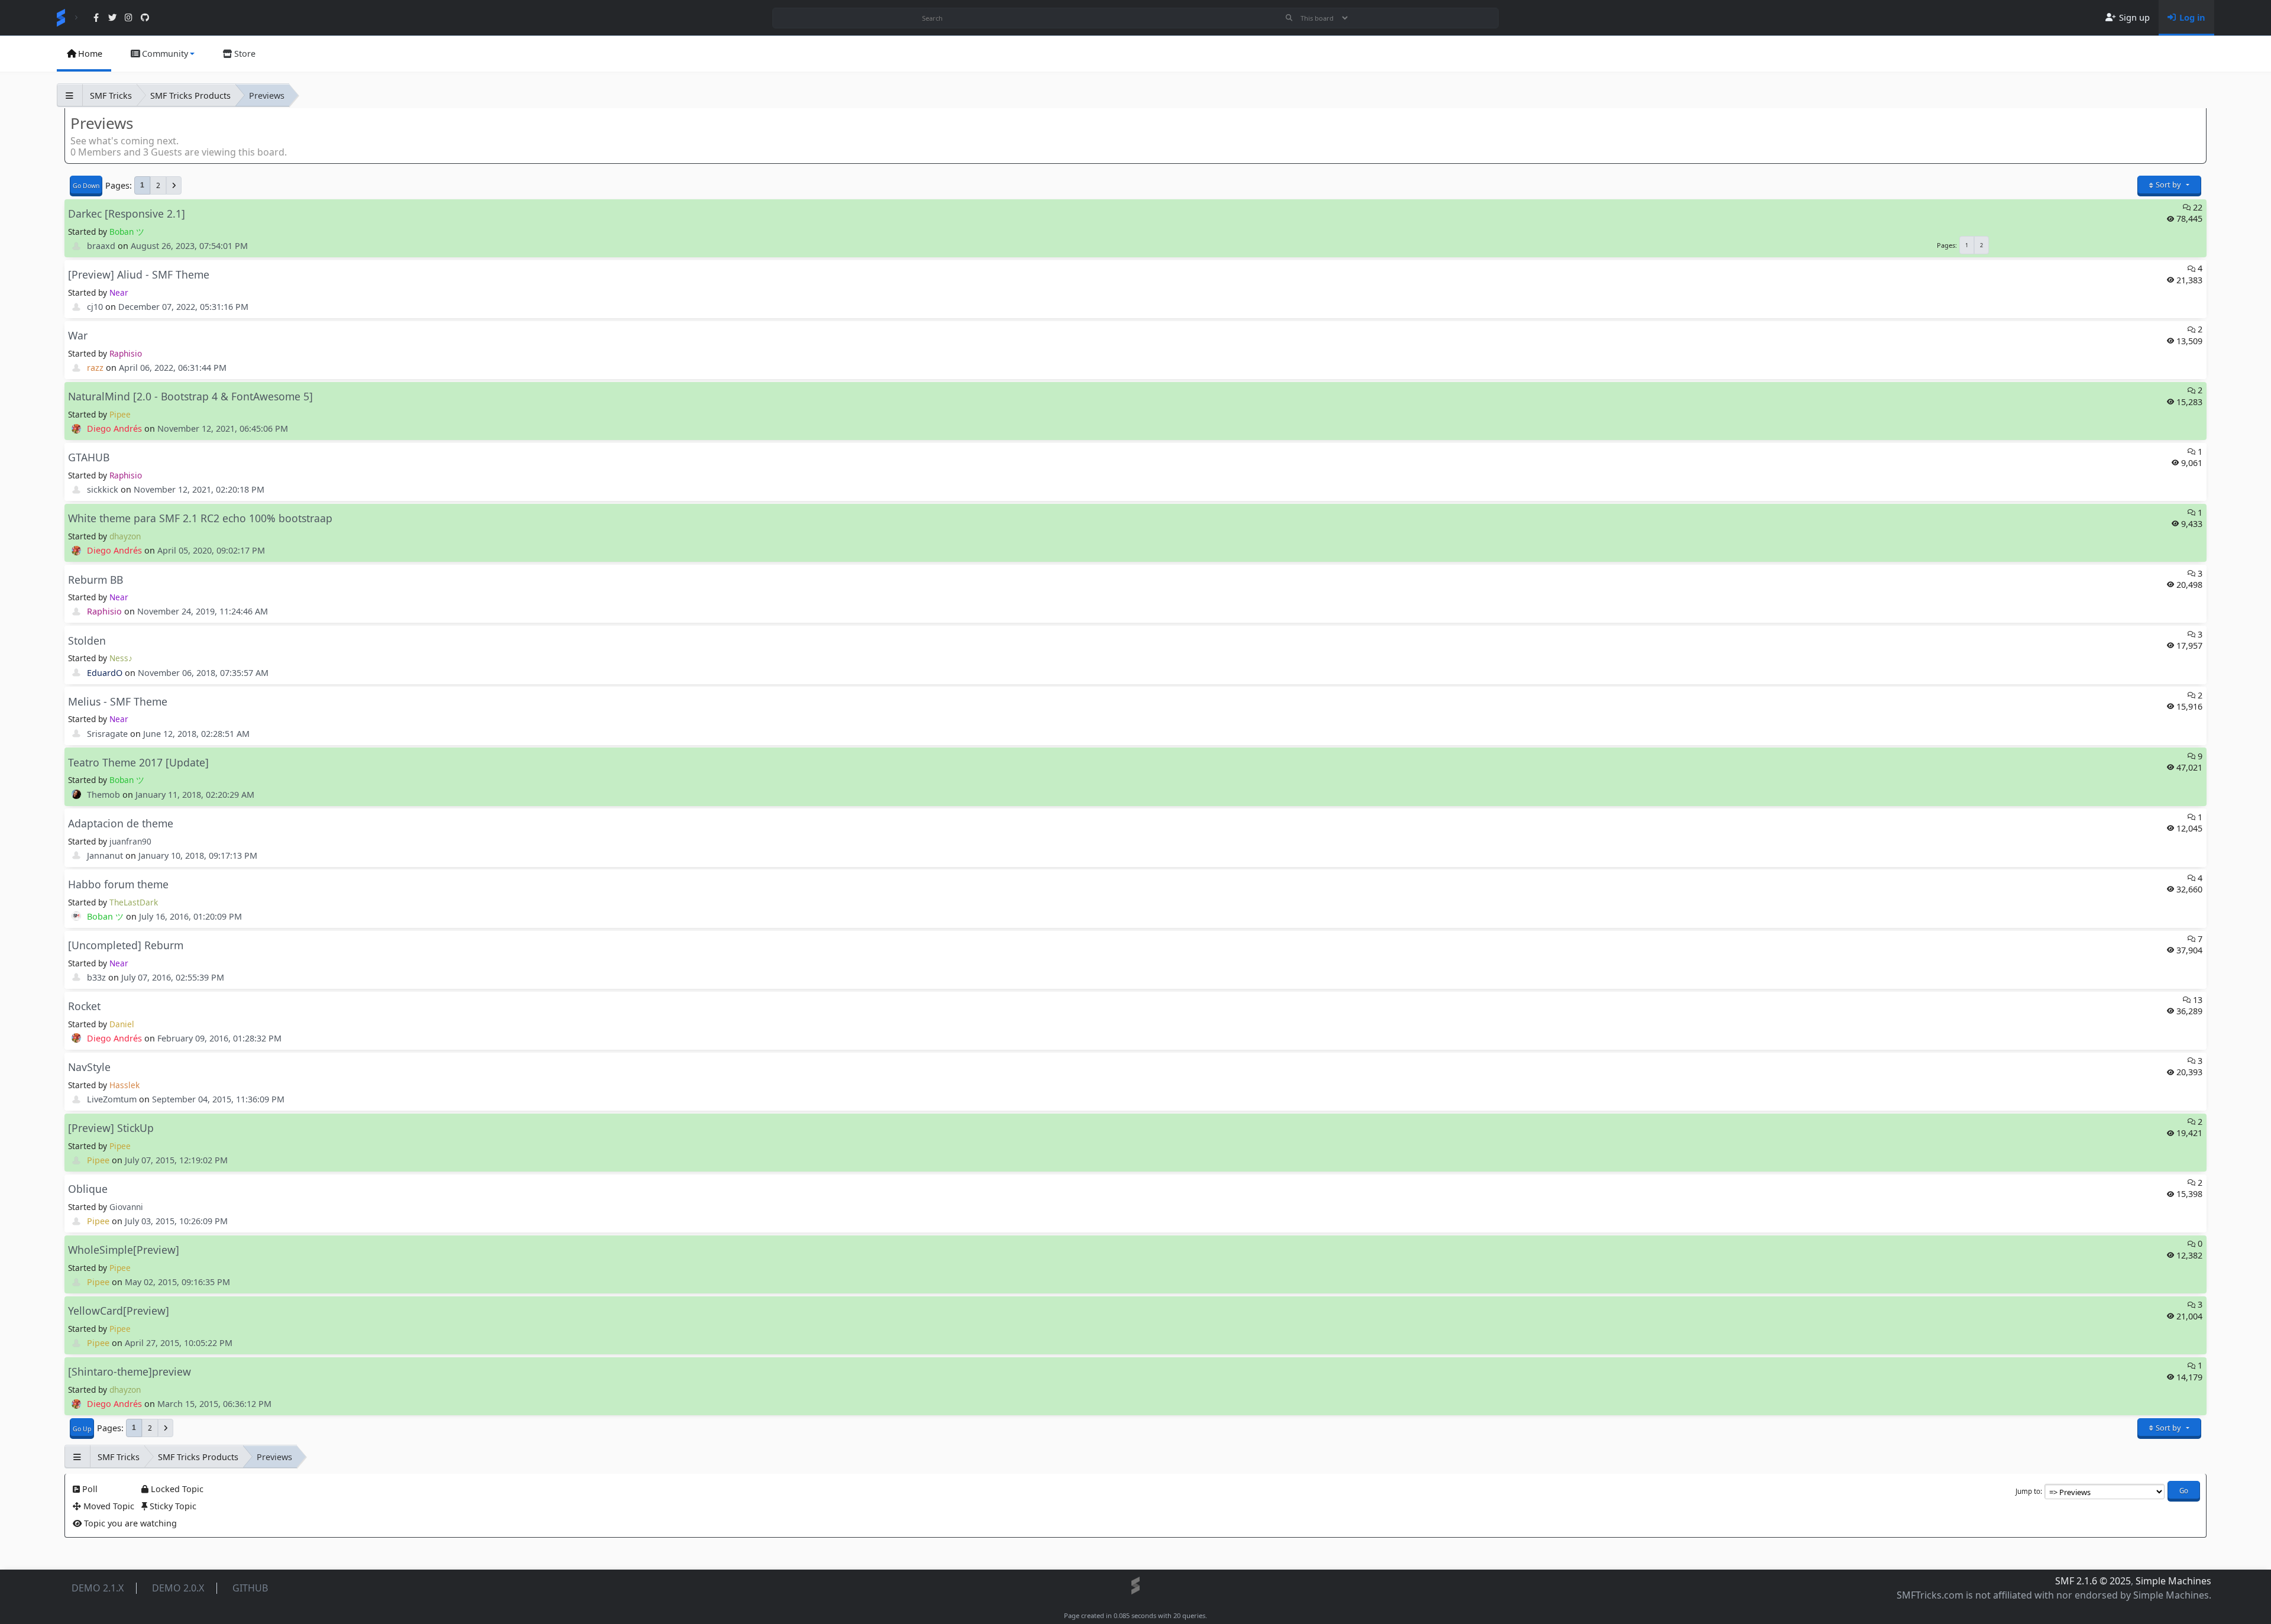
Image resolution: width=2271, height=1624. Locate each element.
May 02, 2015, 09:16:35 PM (177, 1282)
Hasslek (124, 1085)
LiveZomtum (112, 1099)
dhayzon (125, 536)
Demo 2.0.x (178, 1588)
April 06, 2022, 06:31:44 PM (173, 368)
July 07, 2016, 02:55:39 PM (173, 977)
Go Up (82, 1429)
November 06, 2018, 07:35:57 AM (203, 673)
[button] (162, 54)
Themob (103, 795)
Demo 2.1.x (98, 1588)
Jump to (2028, 1491)
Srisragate (107, 734)
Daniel (122, 1024)
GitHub (250, 1588)
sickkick (103, 489)
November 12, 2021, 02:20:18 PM (199, 489)
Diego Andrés (114, 428)
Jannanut (105, 855)
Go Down (86, 186)
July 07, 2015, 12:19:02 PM (176, 1160)
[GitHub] (145, 18)
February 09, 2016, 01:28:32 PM (219, 1038)
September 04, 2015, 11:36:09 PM (218, 1099)
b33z (96, 977)
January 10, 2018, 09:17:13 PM (198, 855)
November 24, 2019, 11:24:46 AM (203, 611)
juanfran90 (130, 841)
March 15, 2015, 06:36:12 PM (214, 1404)
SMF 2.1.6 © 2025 (2093, 1581)
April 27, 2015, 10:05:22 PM (179, 1343)
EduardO (105, 673)
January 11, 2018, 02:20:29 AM (195, 795)
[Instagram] (129, 18)
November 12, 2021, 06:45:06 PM (223, 428)
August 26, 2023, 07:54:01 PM (189, 246)
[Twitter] (112, 18)
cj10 (95, 307)
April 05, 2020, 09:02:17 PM (211, 550)
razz (95, 368)
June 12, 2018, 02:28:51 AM (196, 734)
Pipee (120, 414)
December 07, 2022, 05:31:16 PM (183, 307)
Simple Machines (2173, 1581)
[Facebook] (96, 18)
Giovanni (126, 1207)
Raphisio (126, 353)
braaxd (101, 246)
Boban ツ (127, 232)
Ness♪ (121, 658)
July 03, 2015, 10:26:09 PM (176, 1221)
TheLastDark (134, 902)
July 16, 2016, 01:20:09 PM (190, 916)
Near (119, 292)
